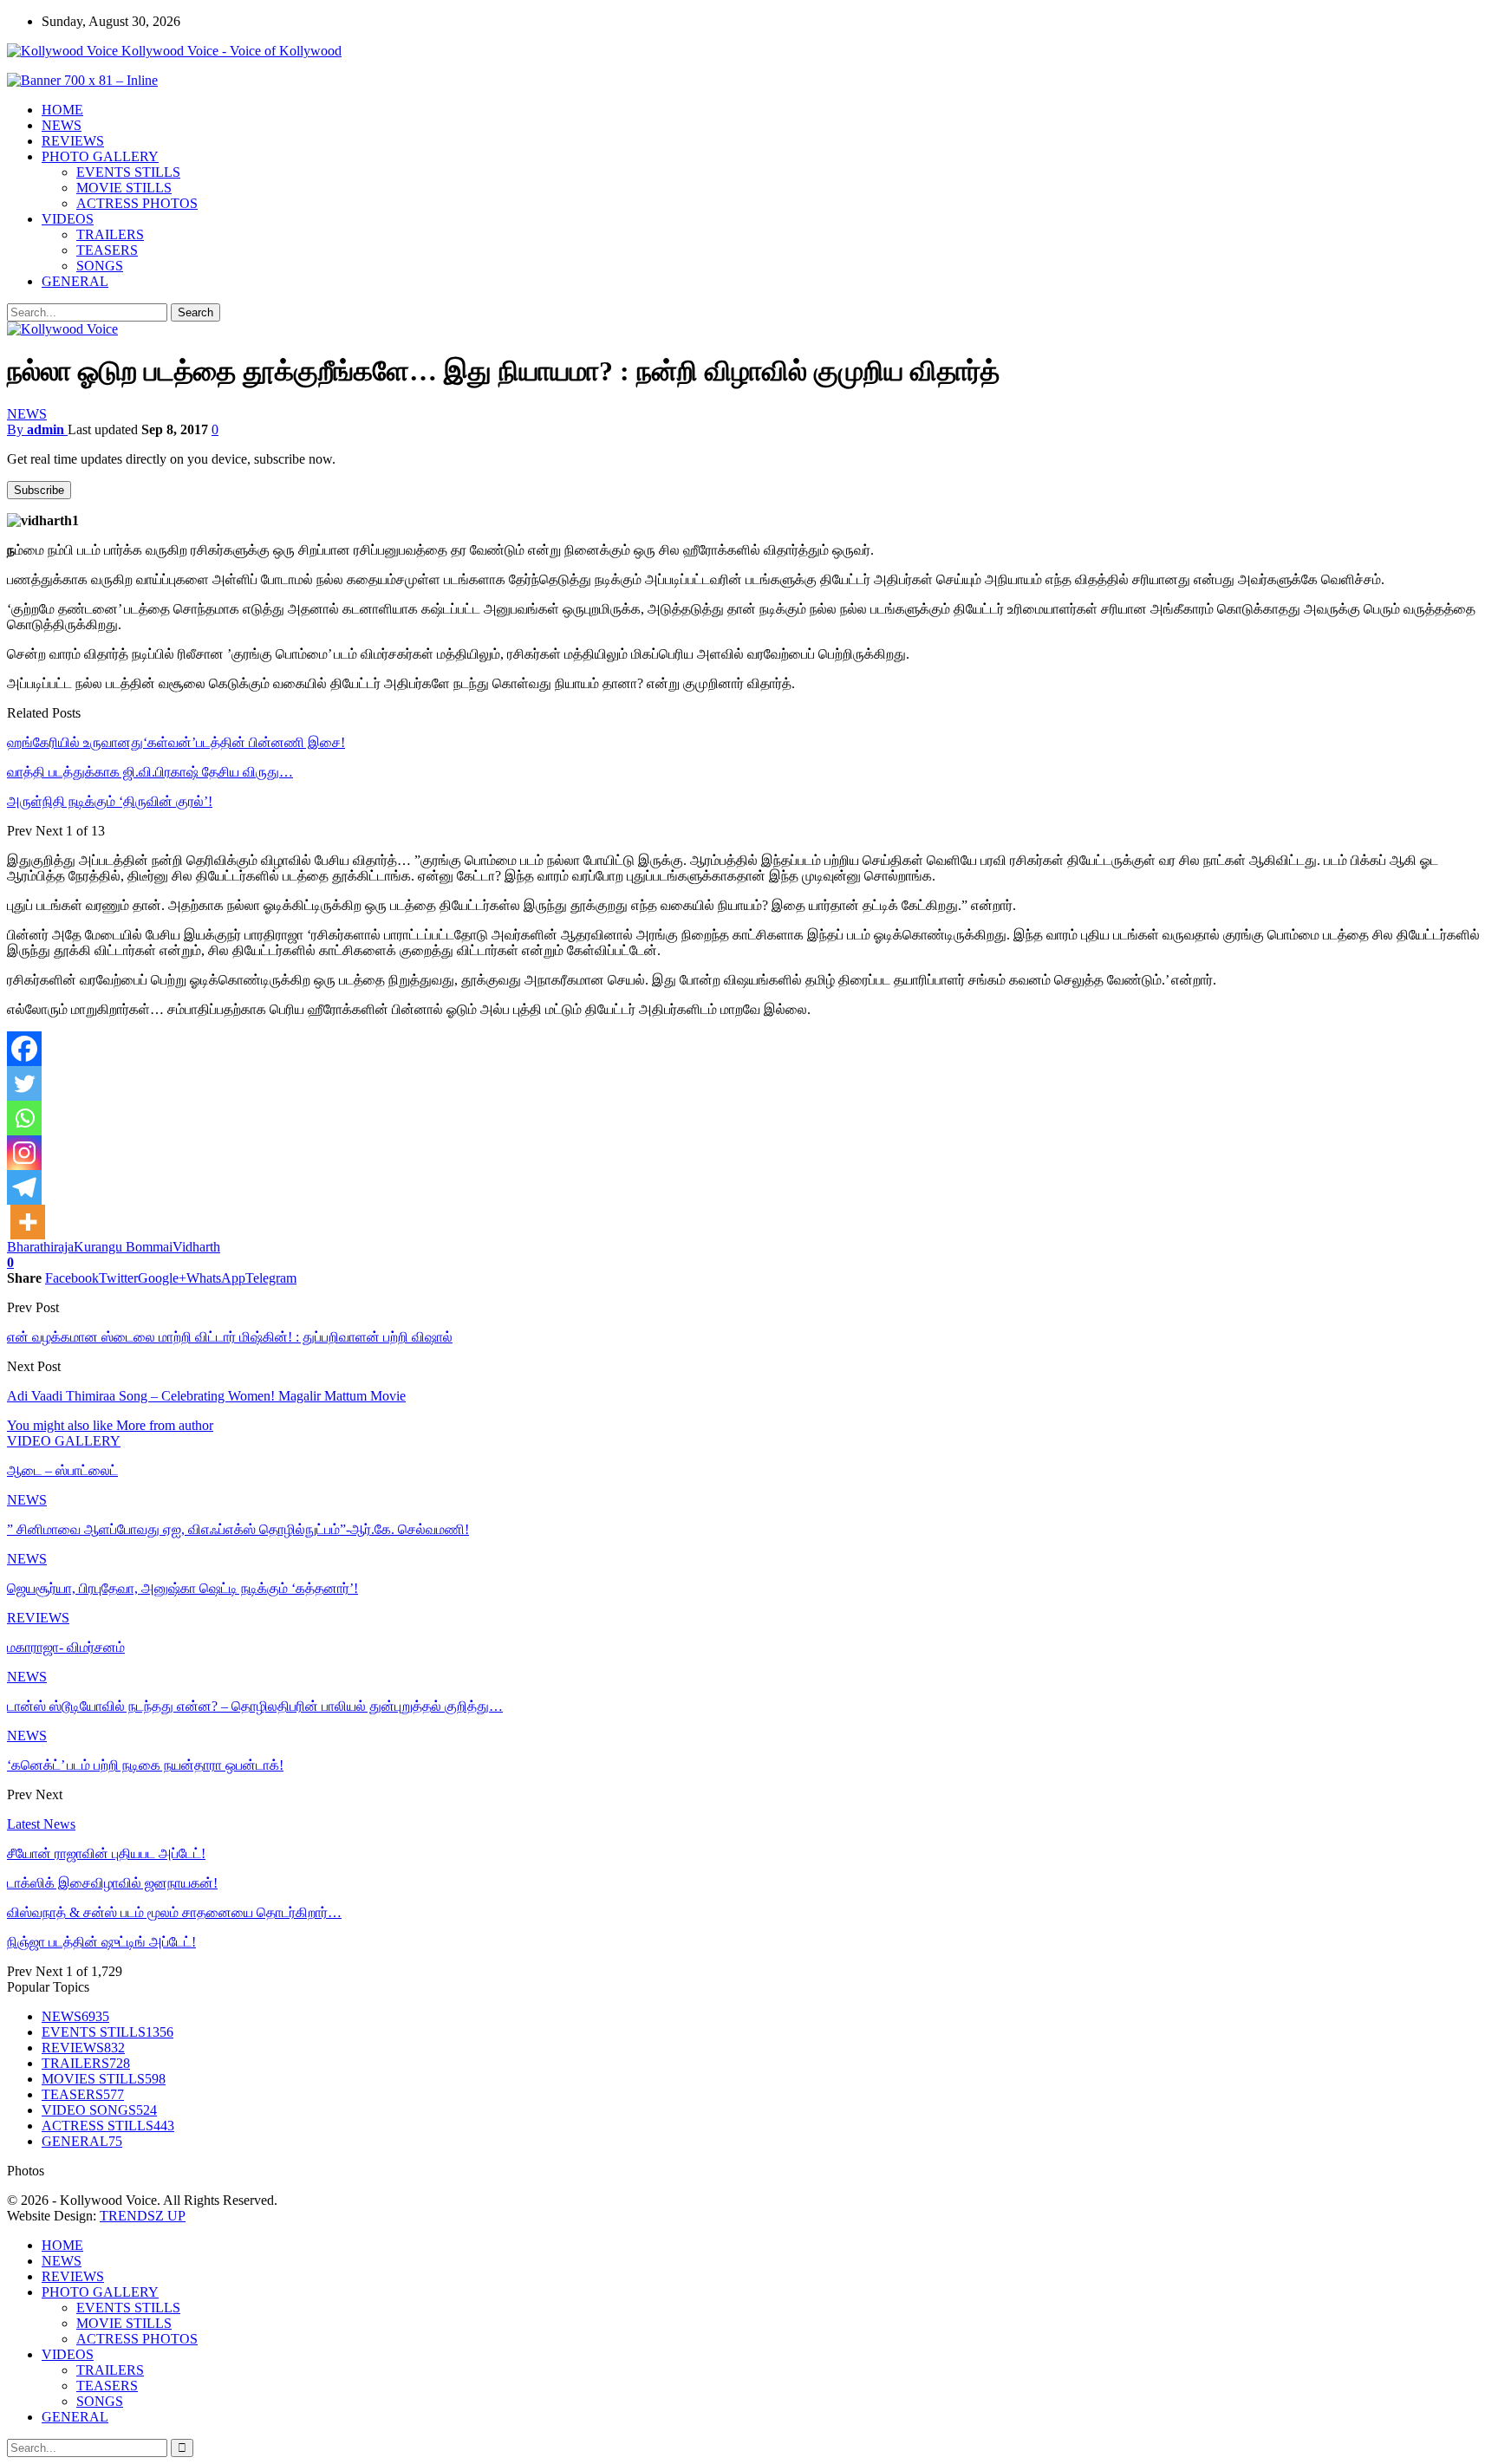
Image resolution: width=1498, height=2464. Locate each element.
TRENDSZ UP (143, 2216)
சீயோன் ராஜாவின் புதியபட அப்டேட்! (106, 1853)
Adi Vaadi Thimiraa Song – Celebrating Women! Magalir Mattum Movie (206, 1396)
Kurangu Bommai (123, 1247)
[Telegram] (24, 1187)
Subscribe (39, 490)
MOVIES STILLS (104, 2079)
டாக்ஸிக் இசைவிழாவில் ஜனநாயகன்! (112, 1883)
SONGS (100, 266)
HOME (62, 110)
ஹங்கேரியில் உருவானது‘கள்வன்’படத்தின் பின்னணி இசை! (176, 742)
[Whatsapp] (24, 1118)
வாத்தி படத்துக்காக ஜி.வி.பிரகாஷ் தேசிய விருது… (150, 772)
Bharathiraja (40, 1247)
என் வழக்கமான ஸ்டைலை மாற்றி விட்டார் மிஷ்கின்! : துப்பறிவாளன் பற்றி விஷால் (230, 1337)
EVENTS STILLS (128, 172)
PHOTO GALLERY (100, 156)
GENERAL (75, 281)
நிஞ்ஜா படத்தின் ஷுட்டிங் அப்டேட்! (101, 1942)
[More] (28, 1222)
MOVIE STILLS (124, 188)
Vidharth (196, 1247)
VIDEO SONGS (99, 2110)
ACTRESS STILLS (108, 2126)
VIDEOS (68, 219)
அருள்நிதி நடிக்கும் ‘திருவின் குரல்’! (110, 801)
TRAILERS (110, 234)
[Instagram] (24, 1153)
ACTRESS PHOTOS (137, 203)
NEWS (62, 125)
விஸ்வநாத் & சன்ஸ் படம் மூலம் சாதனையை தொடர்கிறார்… (174, 1912)
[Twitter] (24, 1083)
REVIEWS (73, 141)
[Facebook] (24, 1049)
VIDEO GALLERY (64, 1441)
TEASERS (107, 250)
